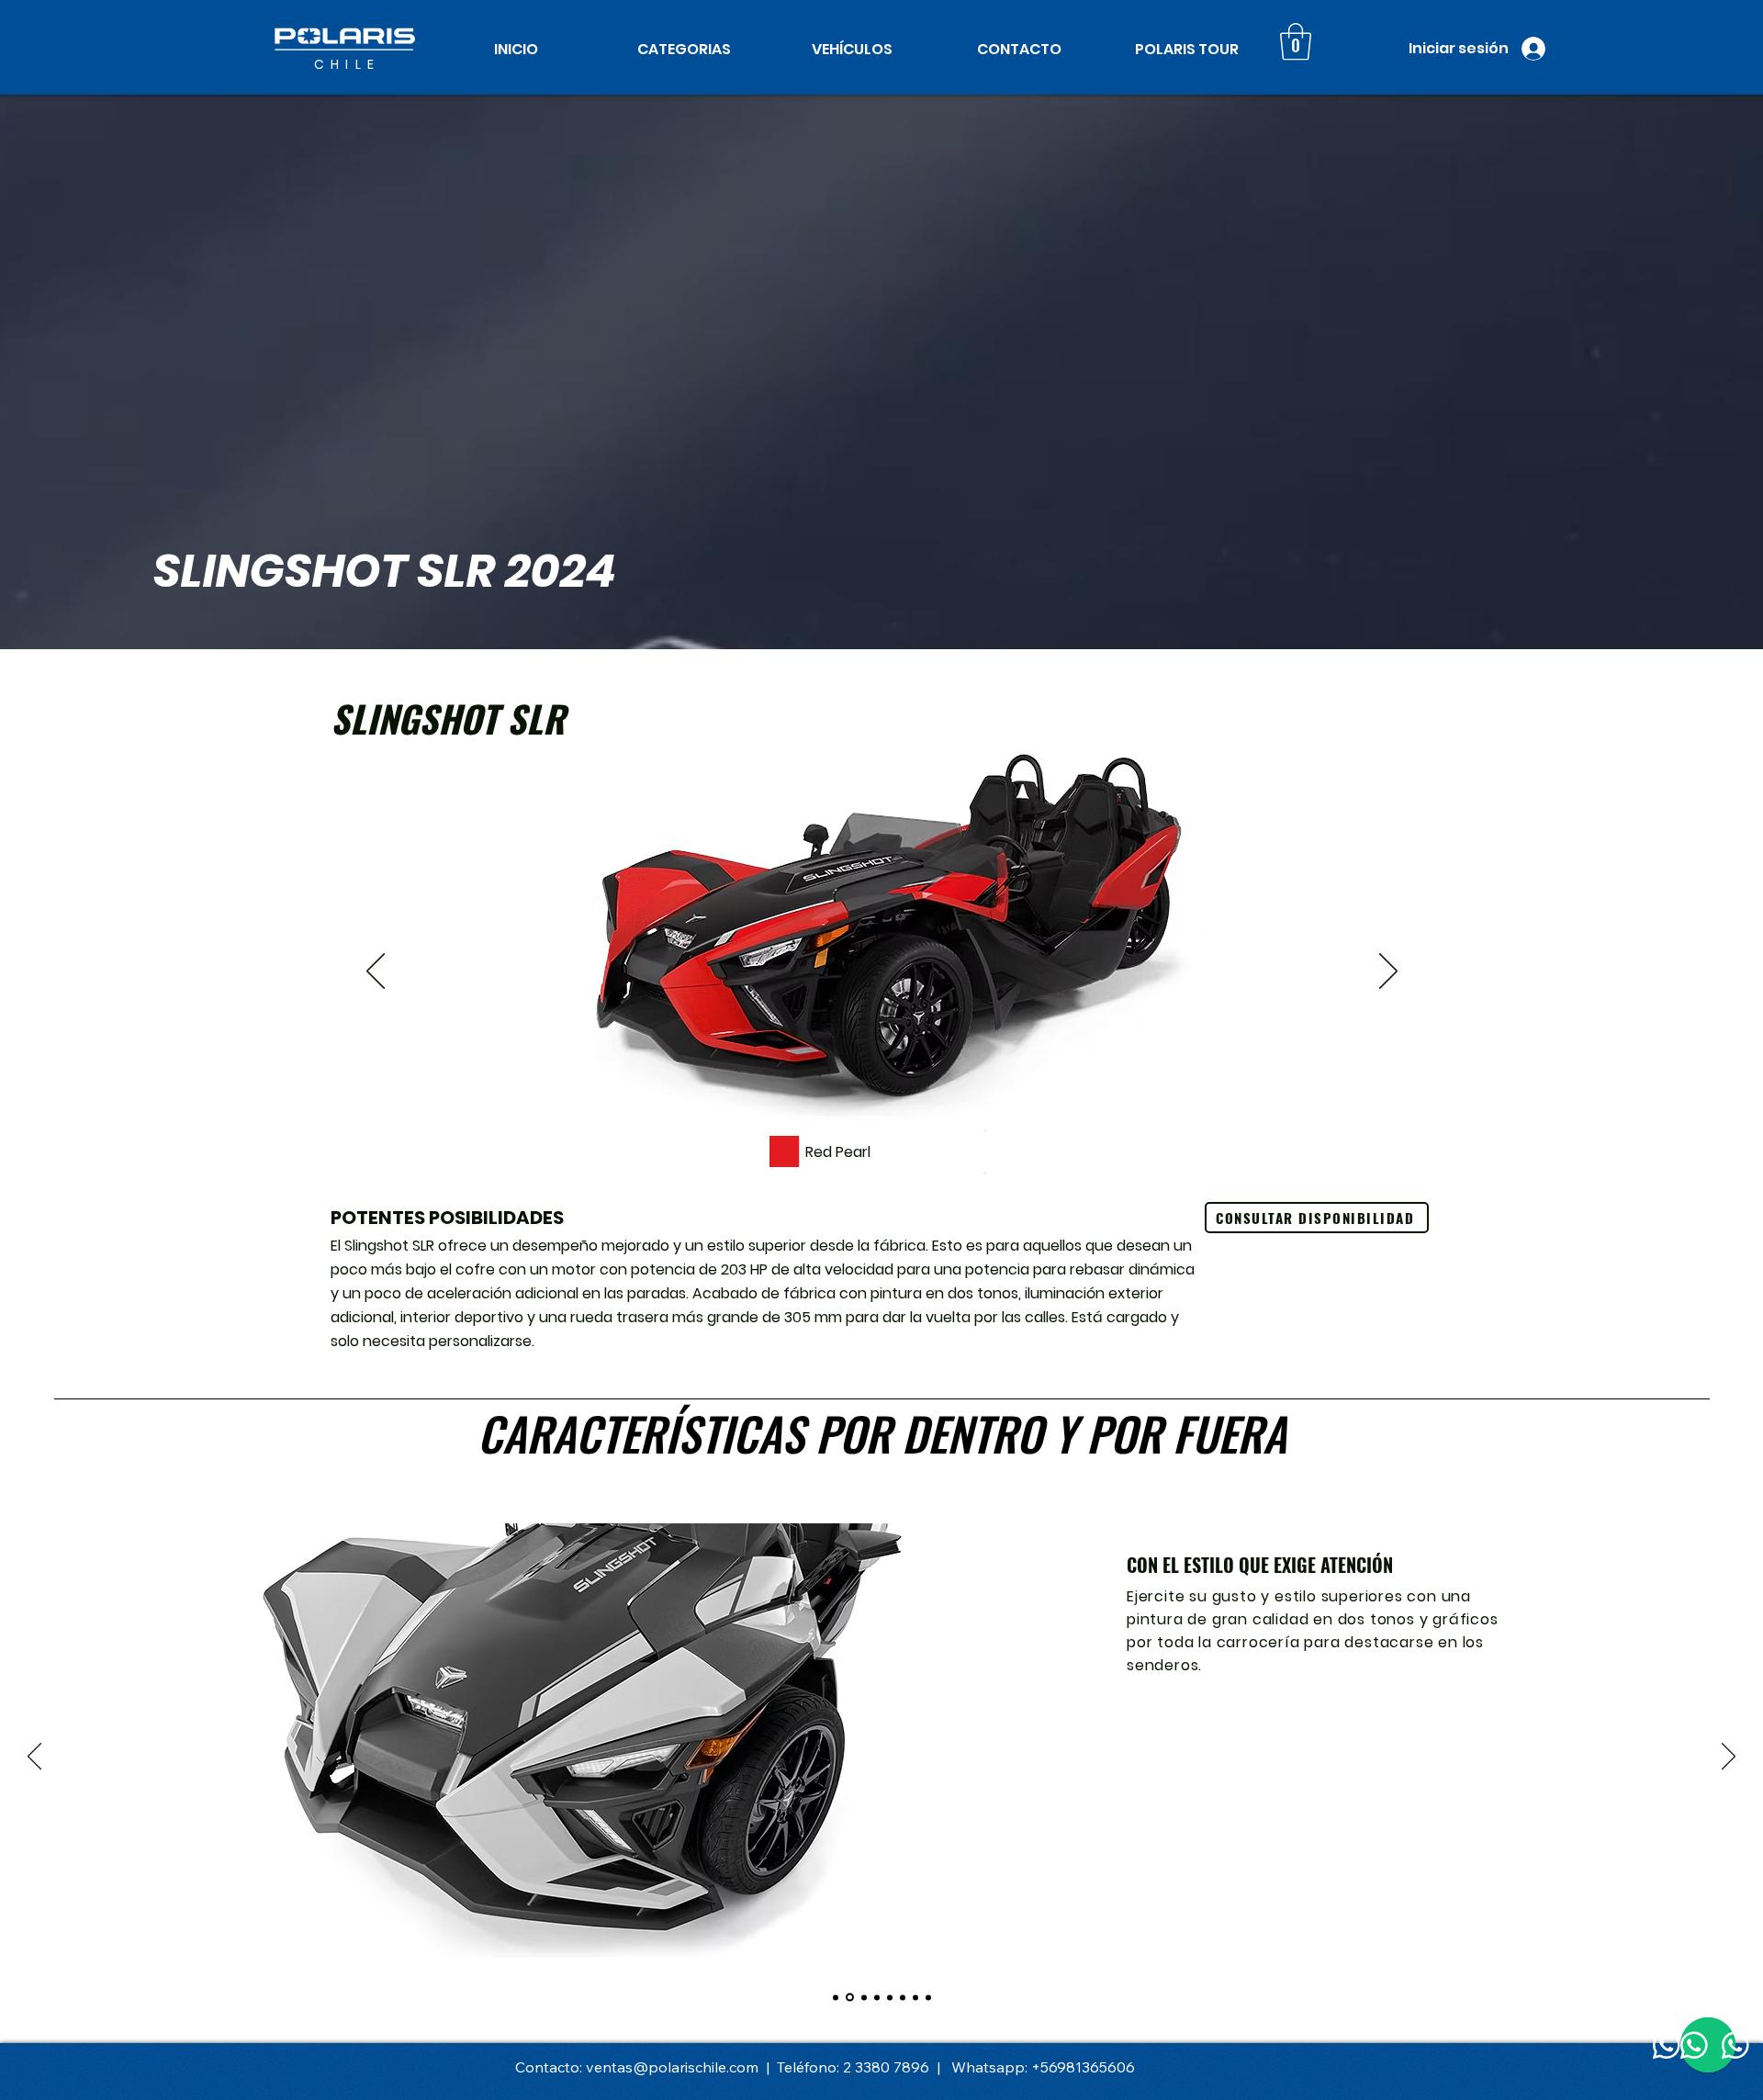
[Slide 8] (928, 1997)
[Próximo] (1388, 972)
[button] (684, 49)
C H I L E (345, 64)
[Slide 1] (859, 1161)
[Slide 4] (877, 1997)
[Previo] (376, 972)
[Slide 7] (915, 1997)
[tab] (1691, 670)
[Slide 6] (903, 1997)
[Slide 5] (890, 1997)
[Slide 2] (882, 1161)
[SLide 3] (863, 1998)
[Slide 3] (905, 1161)
